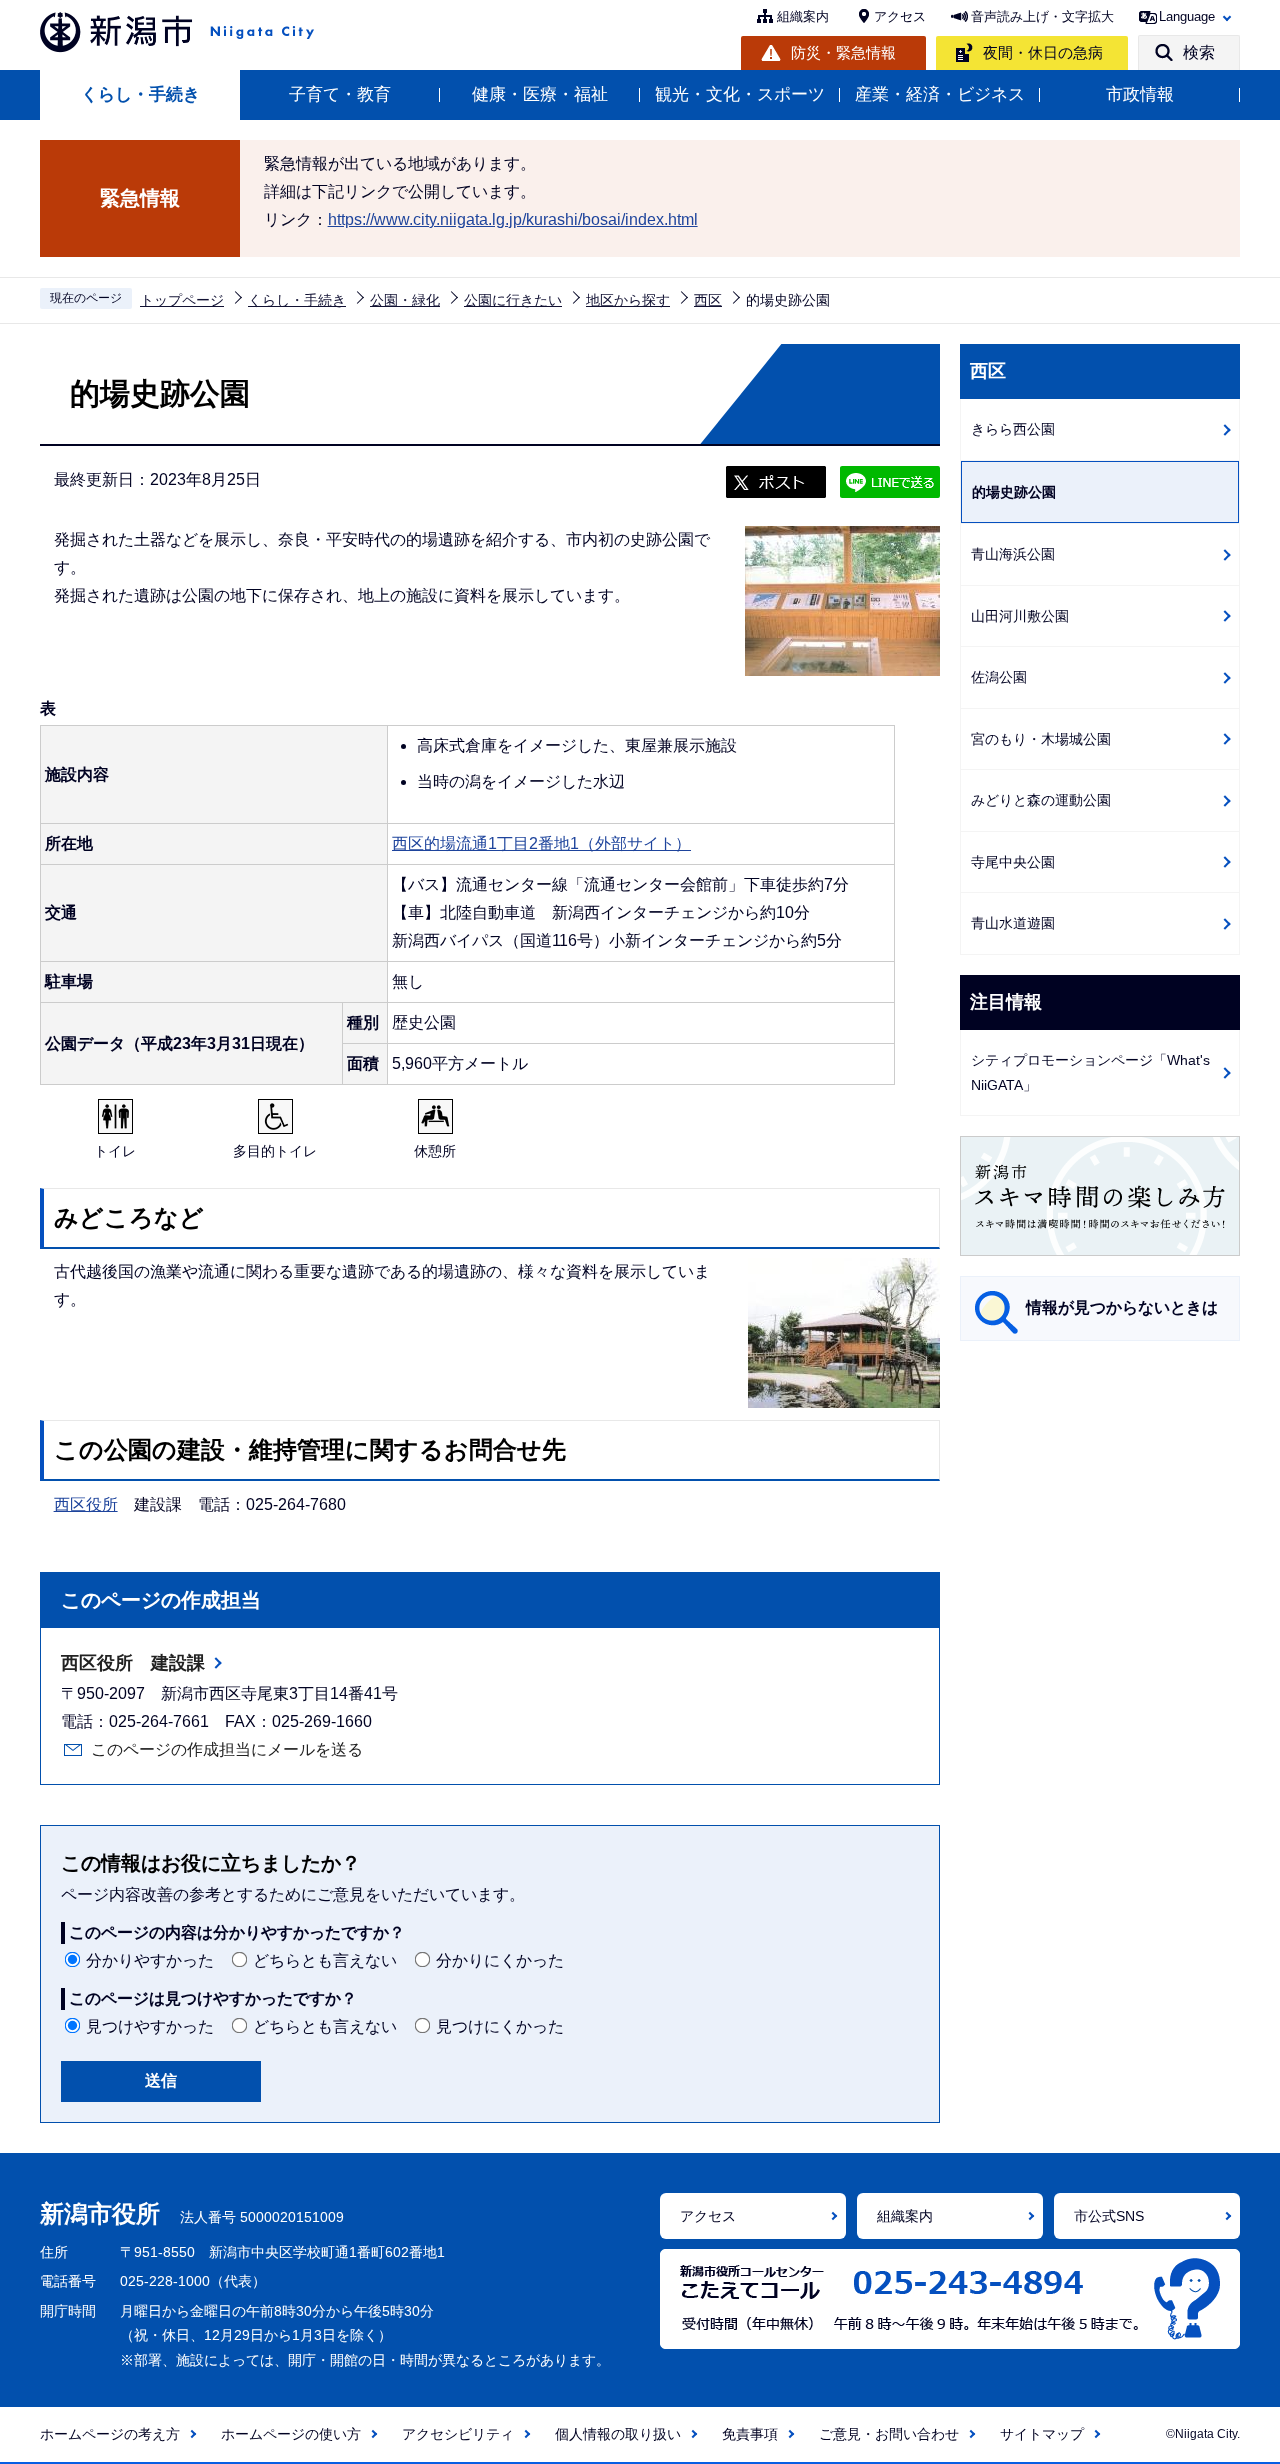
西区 (708, 300)
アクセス (900, 16)
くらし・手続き (140, 94)
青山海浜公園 (1013, 554)
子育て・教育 (340, 94)
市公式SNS (1109, 2216)
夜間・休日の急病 (1043, 52)
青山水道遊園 (1013, 923)
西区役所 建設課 (133, 1663)
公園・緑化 (405, 300)
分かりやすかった (150, 1960)
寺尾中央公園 (1013, 862)
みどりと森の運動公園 (1041, 800)
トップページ (182, 300)
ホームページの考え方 (110, 2434)
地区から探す (628, 300)
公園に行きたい (513, 300)
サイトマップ (1042, 2434)
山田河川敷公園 (1020, 616)
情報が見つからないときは (1122, 1307)
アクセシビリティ (458, 2434)
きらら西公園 (1013, 429)
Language (1187, 16)
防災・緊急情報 (843, 52)
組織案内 (803, 16)
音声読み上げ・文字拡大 (1042, 16)
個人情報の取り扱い (618, 2434)
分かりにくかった (500, 1960)
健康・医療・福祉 (540, 94)
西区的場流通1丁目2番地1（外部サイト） (541, 843)
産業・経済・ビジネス (940, 94)
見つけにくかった (500, 2026)
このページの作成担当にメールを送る (227, 1749)
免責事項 (750, 2434)
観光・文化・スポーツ (740, 94)
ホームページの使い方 (291, 2434)
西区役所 (86, 1504)
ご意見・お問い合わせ (889, 2434)
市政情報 (1140, 94)
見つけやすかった (150, 2026)
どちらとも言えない (325, 1960)
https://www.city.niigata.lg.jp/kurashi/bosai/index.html (513, 219)
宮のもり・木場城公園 (1041, 739)
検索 (1199, 52)
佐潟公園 (999, 677)
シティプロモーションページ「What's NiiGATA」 (1090, 1072)
